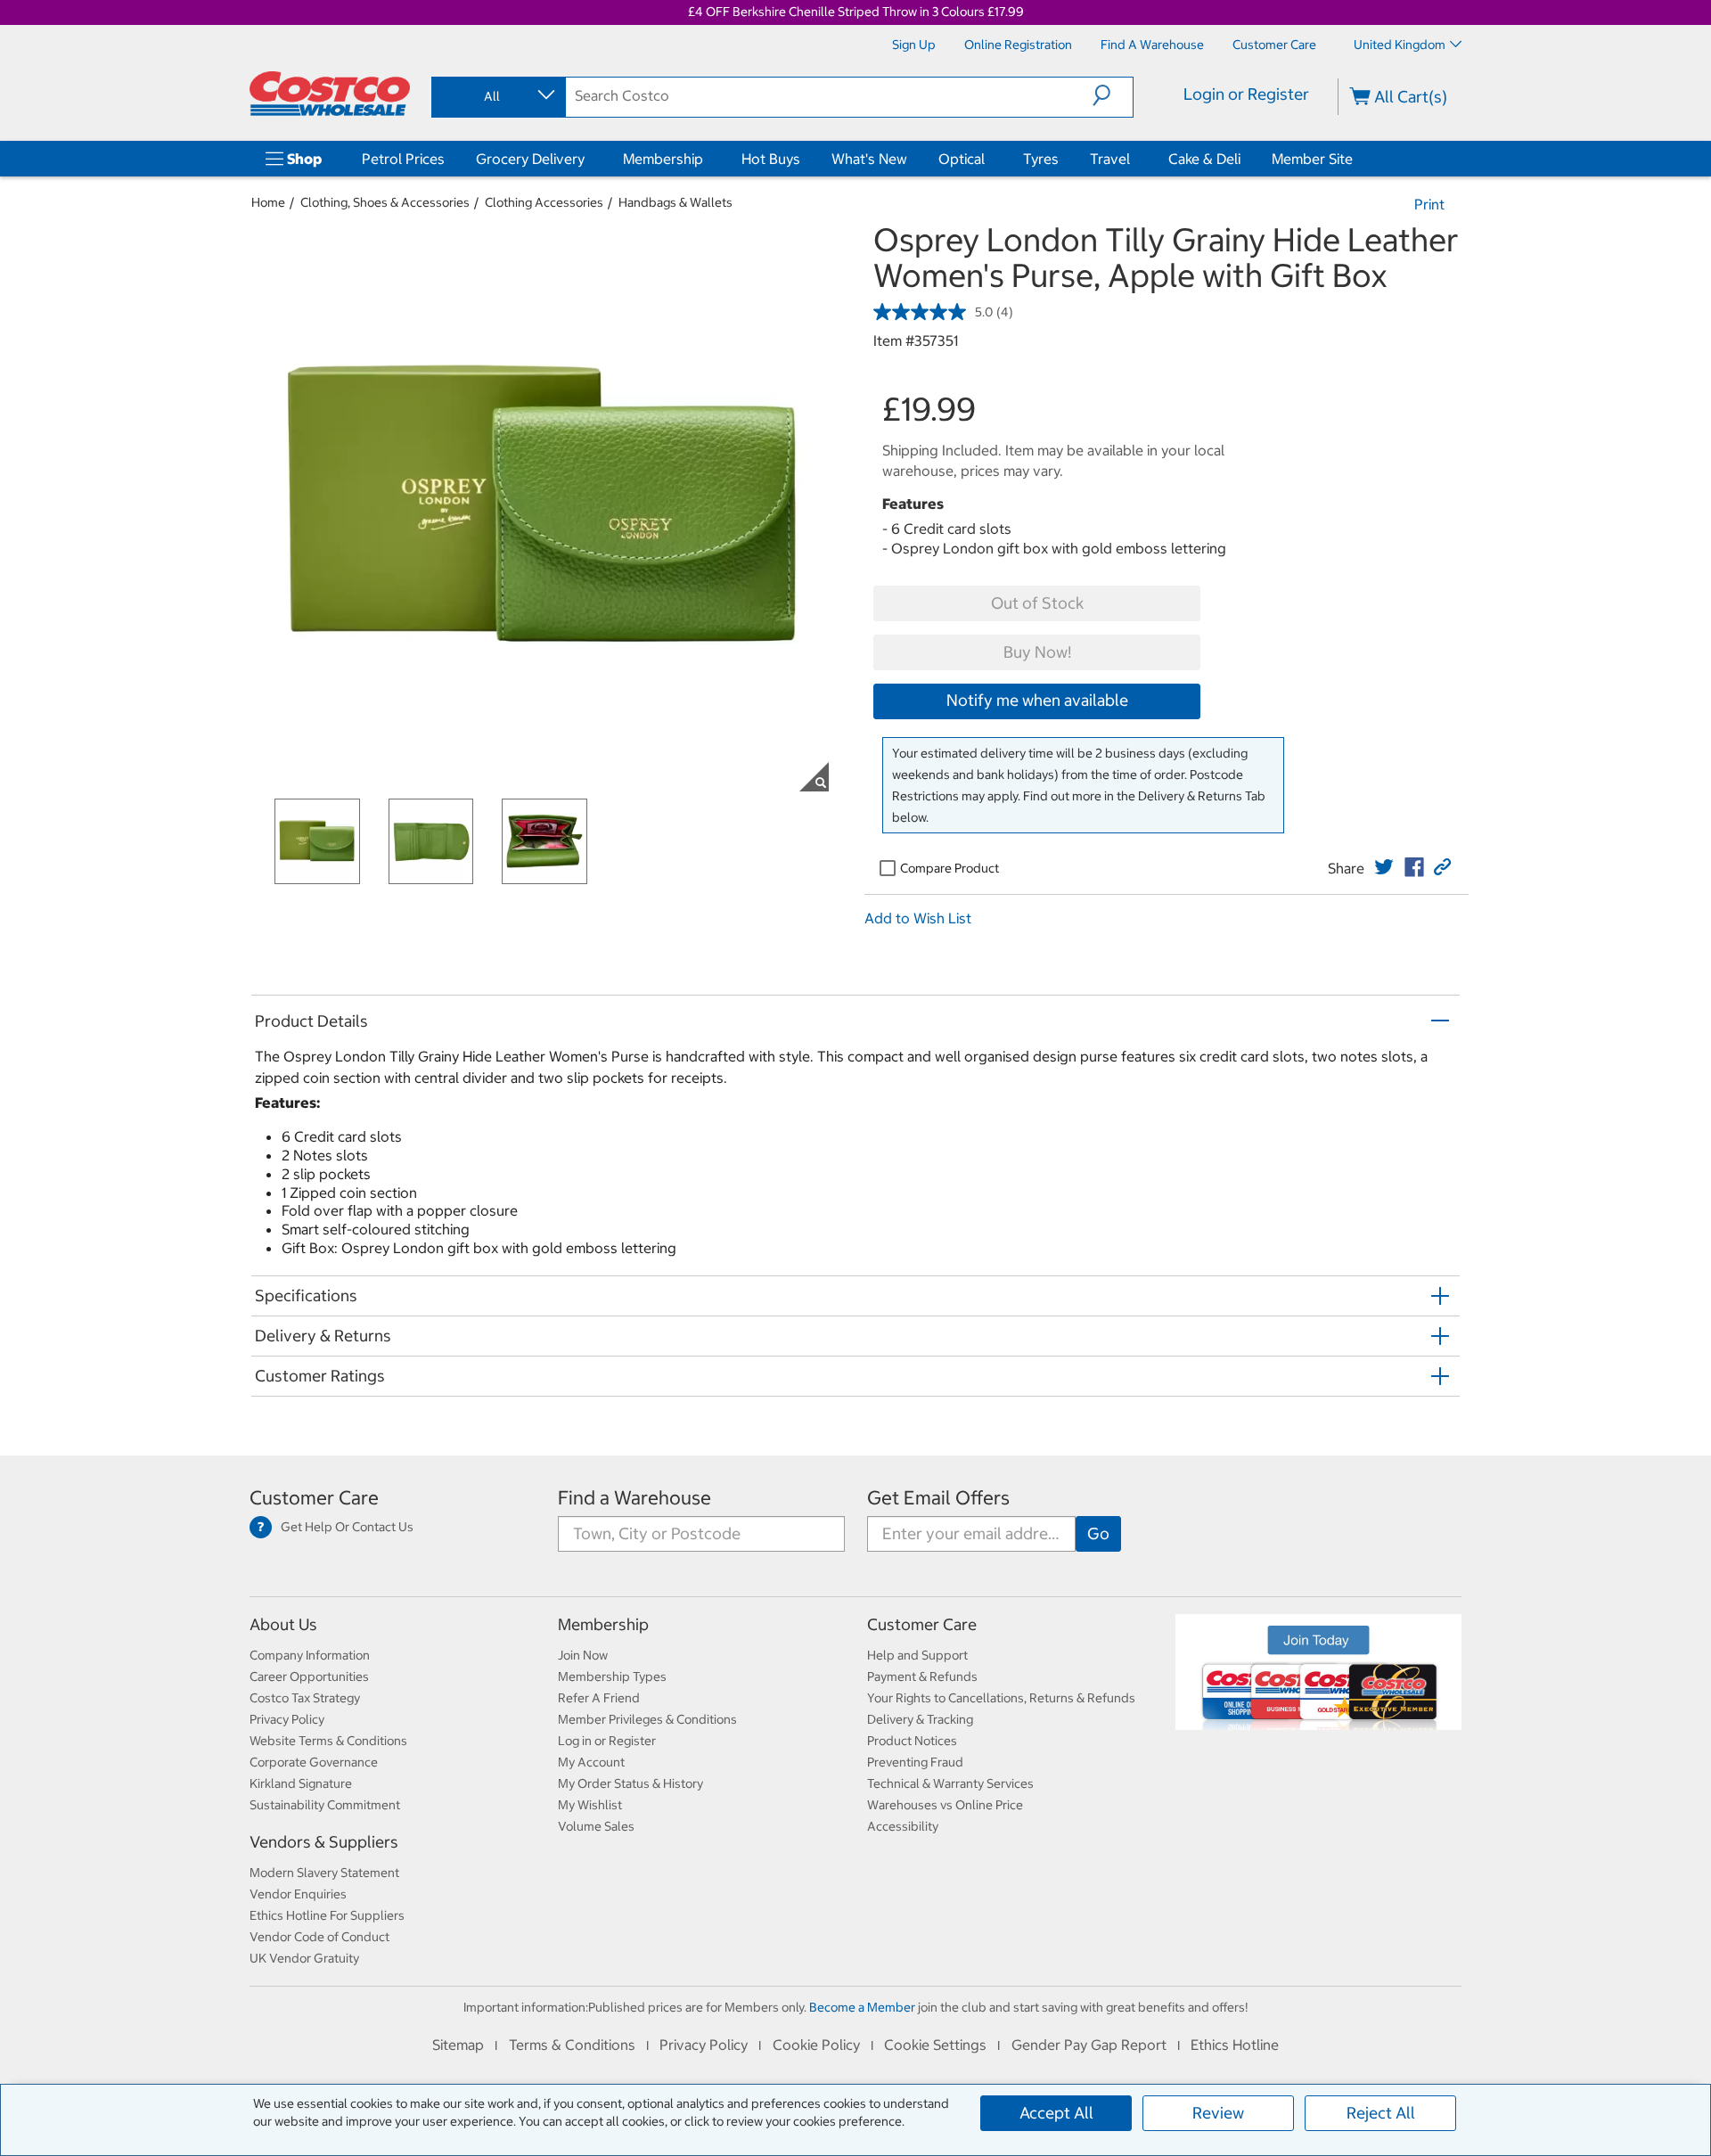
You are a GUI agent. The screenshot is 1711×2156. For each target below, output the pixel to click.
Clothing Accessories (544, 202)
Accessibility (903, 1826)
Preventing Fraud (915, 1762)
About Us (283, 1624)
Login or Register (1246, 94)
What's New (869, 159)
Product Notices (912, 1741)
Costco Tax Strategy (305, 1698)
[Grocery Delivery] (588, 159)
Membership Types (612, 1676)
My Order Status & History (630, 1783)
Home (268, 202)
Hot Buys (771, 159)
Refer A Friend (599, 1698)
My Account (591, 1762)
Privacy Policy (287, 1719)
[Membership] (707, 159)
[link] (1384, 867)
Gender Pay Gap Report (1089, 2045)
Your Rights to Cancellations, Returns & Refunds (1001, 1698)
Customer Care (314, 1498)
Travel (1110, 159)
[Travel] (1134, 159)
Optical (962, 159)
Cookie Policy (816, 2045)
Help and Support (917, 1655)
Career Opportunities (309, 1676)
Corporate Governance (314, 1762)
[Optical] (988, 159)
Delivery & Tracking (920, 1719)
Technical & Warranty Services (950, 1783)
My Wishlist (590, 1805)
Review (1218, 2113)
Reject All (1381, 2113)
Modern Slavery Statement (324, 1873)
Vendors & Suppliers (324, 1842)
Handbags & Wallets (675, 202)
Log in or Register (607, 1741)
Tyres (1041, 159)
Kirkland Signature (301, 1783)
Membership (663, 159)
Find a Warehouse (634, 1498)
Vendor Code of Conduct (319, 1937)
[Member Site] (1356, 159)
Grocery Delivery (530, 159)
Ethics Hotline (1235, 2045)
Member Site (1312, 159)
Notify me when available (1037, 700)
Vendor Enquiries (298, 1894)
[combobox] (497, 96)
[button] (1113, 95)
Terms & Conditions (572, 2045)
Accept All (1056, 2113)
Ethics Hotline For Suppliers (327, 1915)
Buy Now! (1037, 652)
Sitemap (458, 2045)
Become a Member (862, 2007)
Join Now (583, 1655)
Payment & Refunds (922, 1676)
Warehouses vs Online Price (945, 1805)
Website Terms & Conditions (328, 1741)
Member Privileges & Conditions (647, 1719)
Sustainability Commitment (325, 1805)
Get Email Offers (938, 1498)
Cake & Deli (1204, 159)
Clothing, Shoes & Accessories (385, 202)
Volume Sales (596, 1826)
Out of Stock (1037, 603)
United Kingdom (1400, 45)
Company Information (310, 1655)
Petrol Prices (403, 159)
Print (1429, 204)
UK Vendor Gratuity (304, 1958)
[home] (330, 94)
